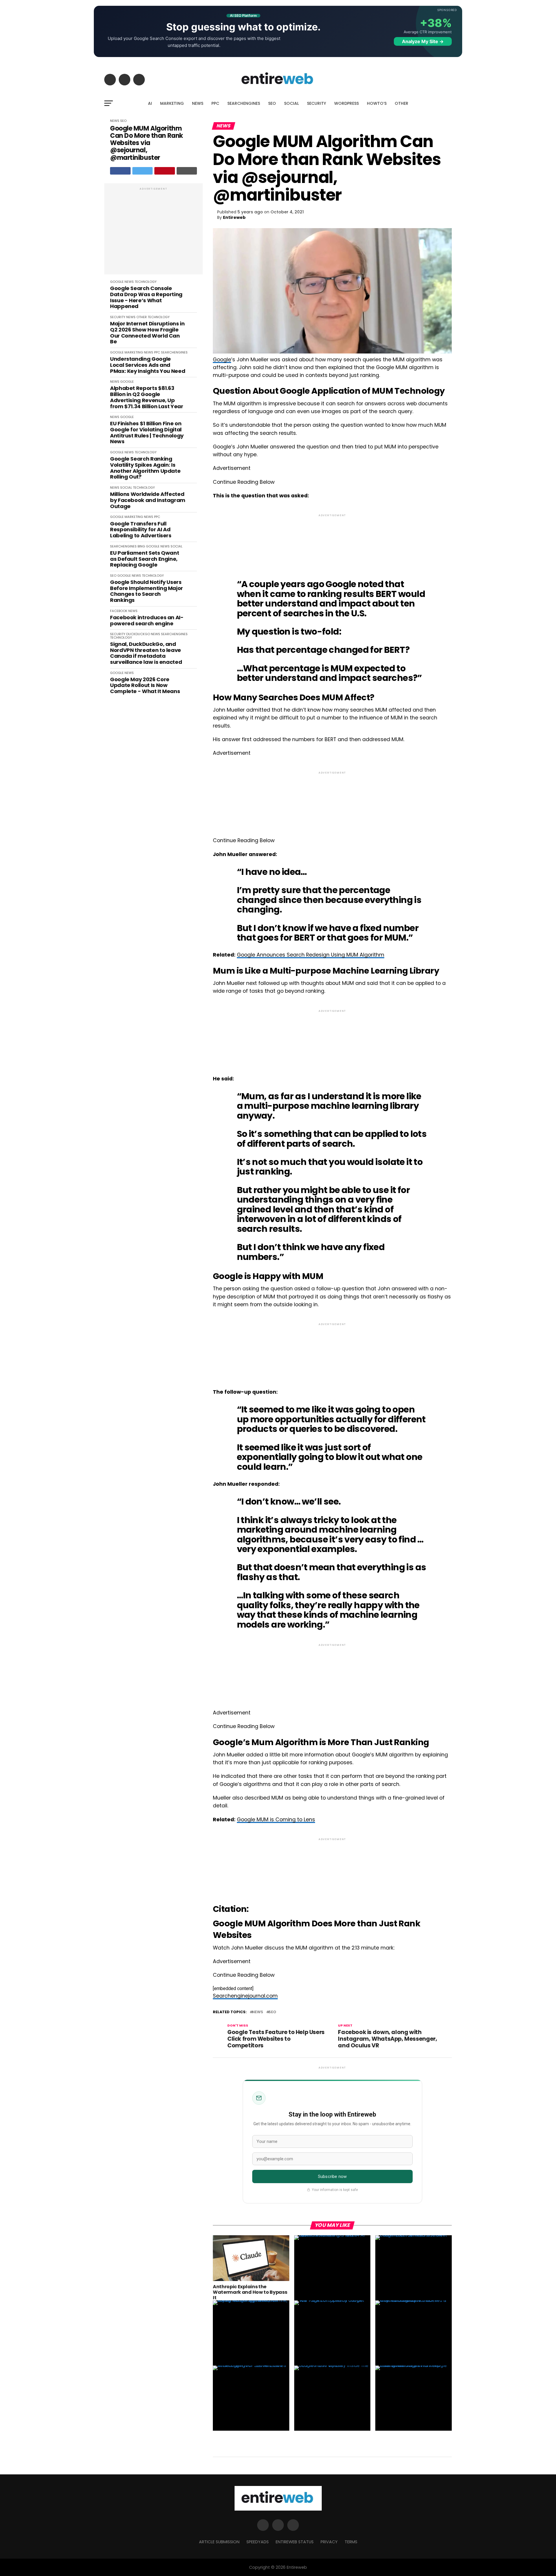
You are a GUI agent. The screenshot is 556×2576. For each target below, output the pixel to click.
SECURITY (317, 103)
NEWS (198, 103)
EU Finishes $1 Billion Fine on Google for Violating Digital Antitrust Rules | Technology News (147, 433)
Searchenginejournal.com (245, 1996)
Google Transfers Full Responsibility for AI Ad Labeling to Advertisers (141, 530)
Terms (351, 2542)
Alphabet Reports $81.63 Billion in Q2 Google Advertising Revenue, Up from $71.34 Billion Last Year (147, 397)
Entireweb (234, 217)
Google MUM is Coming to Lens (276, 1820)
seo (272, 2012)
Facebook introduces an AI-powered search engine (147, 621)
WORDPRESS (346, 103)
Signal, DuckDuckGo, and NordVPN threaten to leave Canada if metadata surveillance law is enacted (146, 653)
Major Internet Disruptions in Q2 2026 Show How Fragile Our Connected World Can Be (147, 333)
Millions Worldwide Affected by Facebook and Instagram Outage (148, 500)
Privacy (329, 2542)
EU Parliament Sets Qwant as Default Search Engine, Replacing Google (145, 559)
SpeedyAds (258, 2542)
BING (141, 546)
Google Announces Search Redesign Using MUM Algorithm (311, 955)
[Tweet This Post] (143, 171)
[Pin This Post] (165, 171)
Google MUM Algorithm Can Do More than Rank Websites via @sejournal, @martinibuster (147, 143)
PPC (215, 103)
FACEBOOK (119, 611)
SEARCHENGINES (244, 103)
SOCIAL (291, 103)
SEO (272, 103)
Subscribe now (332, 2176)
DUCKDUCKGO (138, 634)
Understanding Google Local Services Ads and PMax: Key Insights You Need (148, 365)
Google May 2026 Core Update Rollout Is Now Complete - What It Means (145, 686)
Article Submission (219, 2542)
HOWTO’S (377, 103)
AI (150, 103)
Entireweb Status (295, 2542)
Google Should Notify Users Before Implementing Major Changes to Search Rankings (147, 591)
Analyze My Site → (423, 41)
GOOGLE (117, 282)
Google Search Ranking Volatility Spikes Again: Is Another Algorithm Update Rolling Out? (145, 468)
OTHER (402, 103)
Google (222, 360)
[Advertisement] (153, 232)
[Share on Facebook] (120, 171)
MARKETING (172, 103)
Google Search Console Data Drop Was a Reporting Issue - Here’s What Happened (146, 297)
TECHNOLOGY (146, 282)
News (258, 2012)
